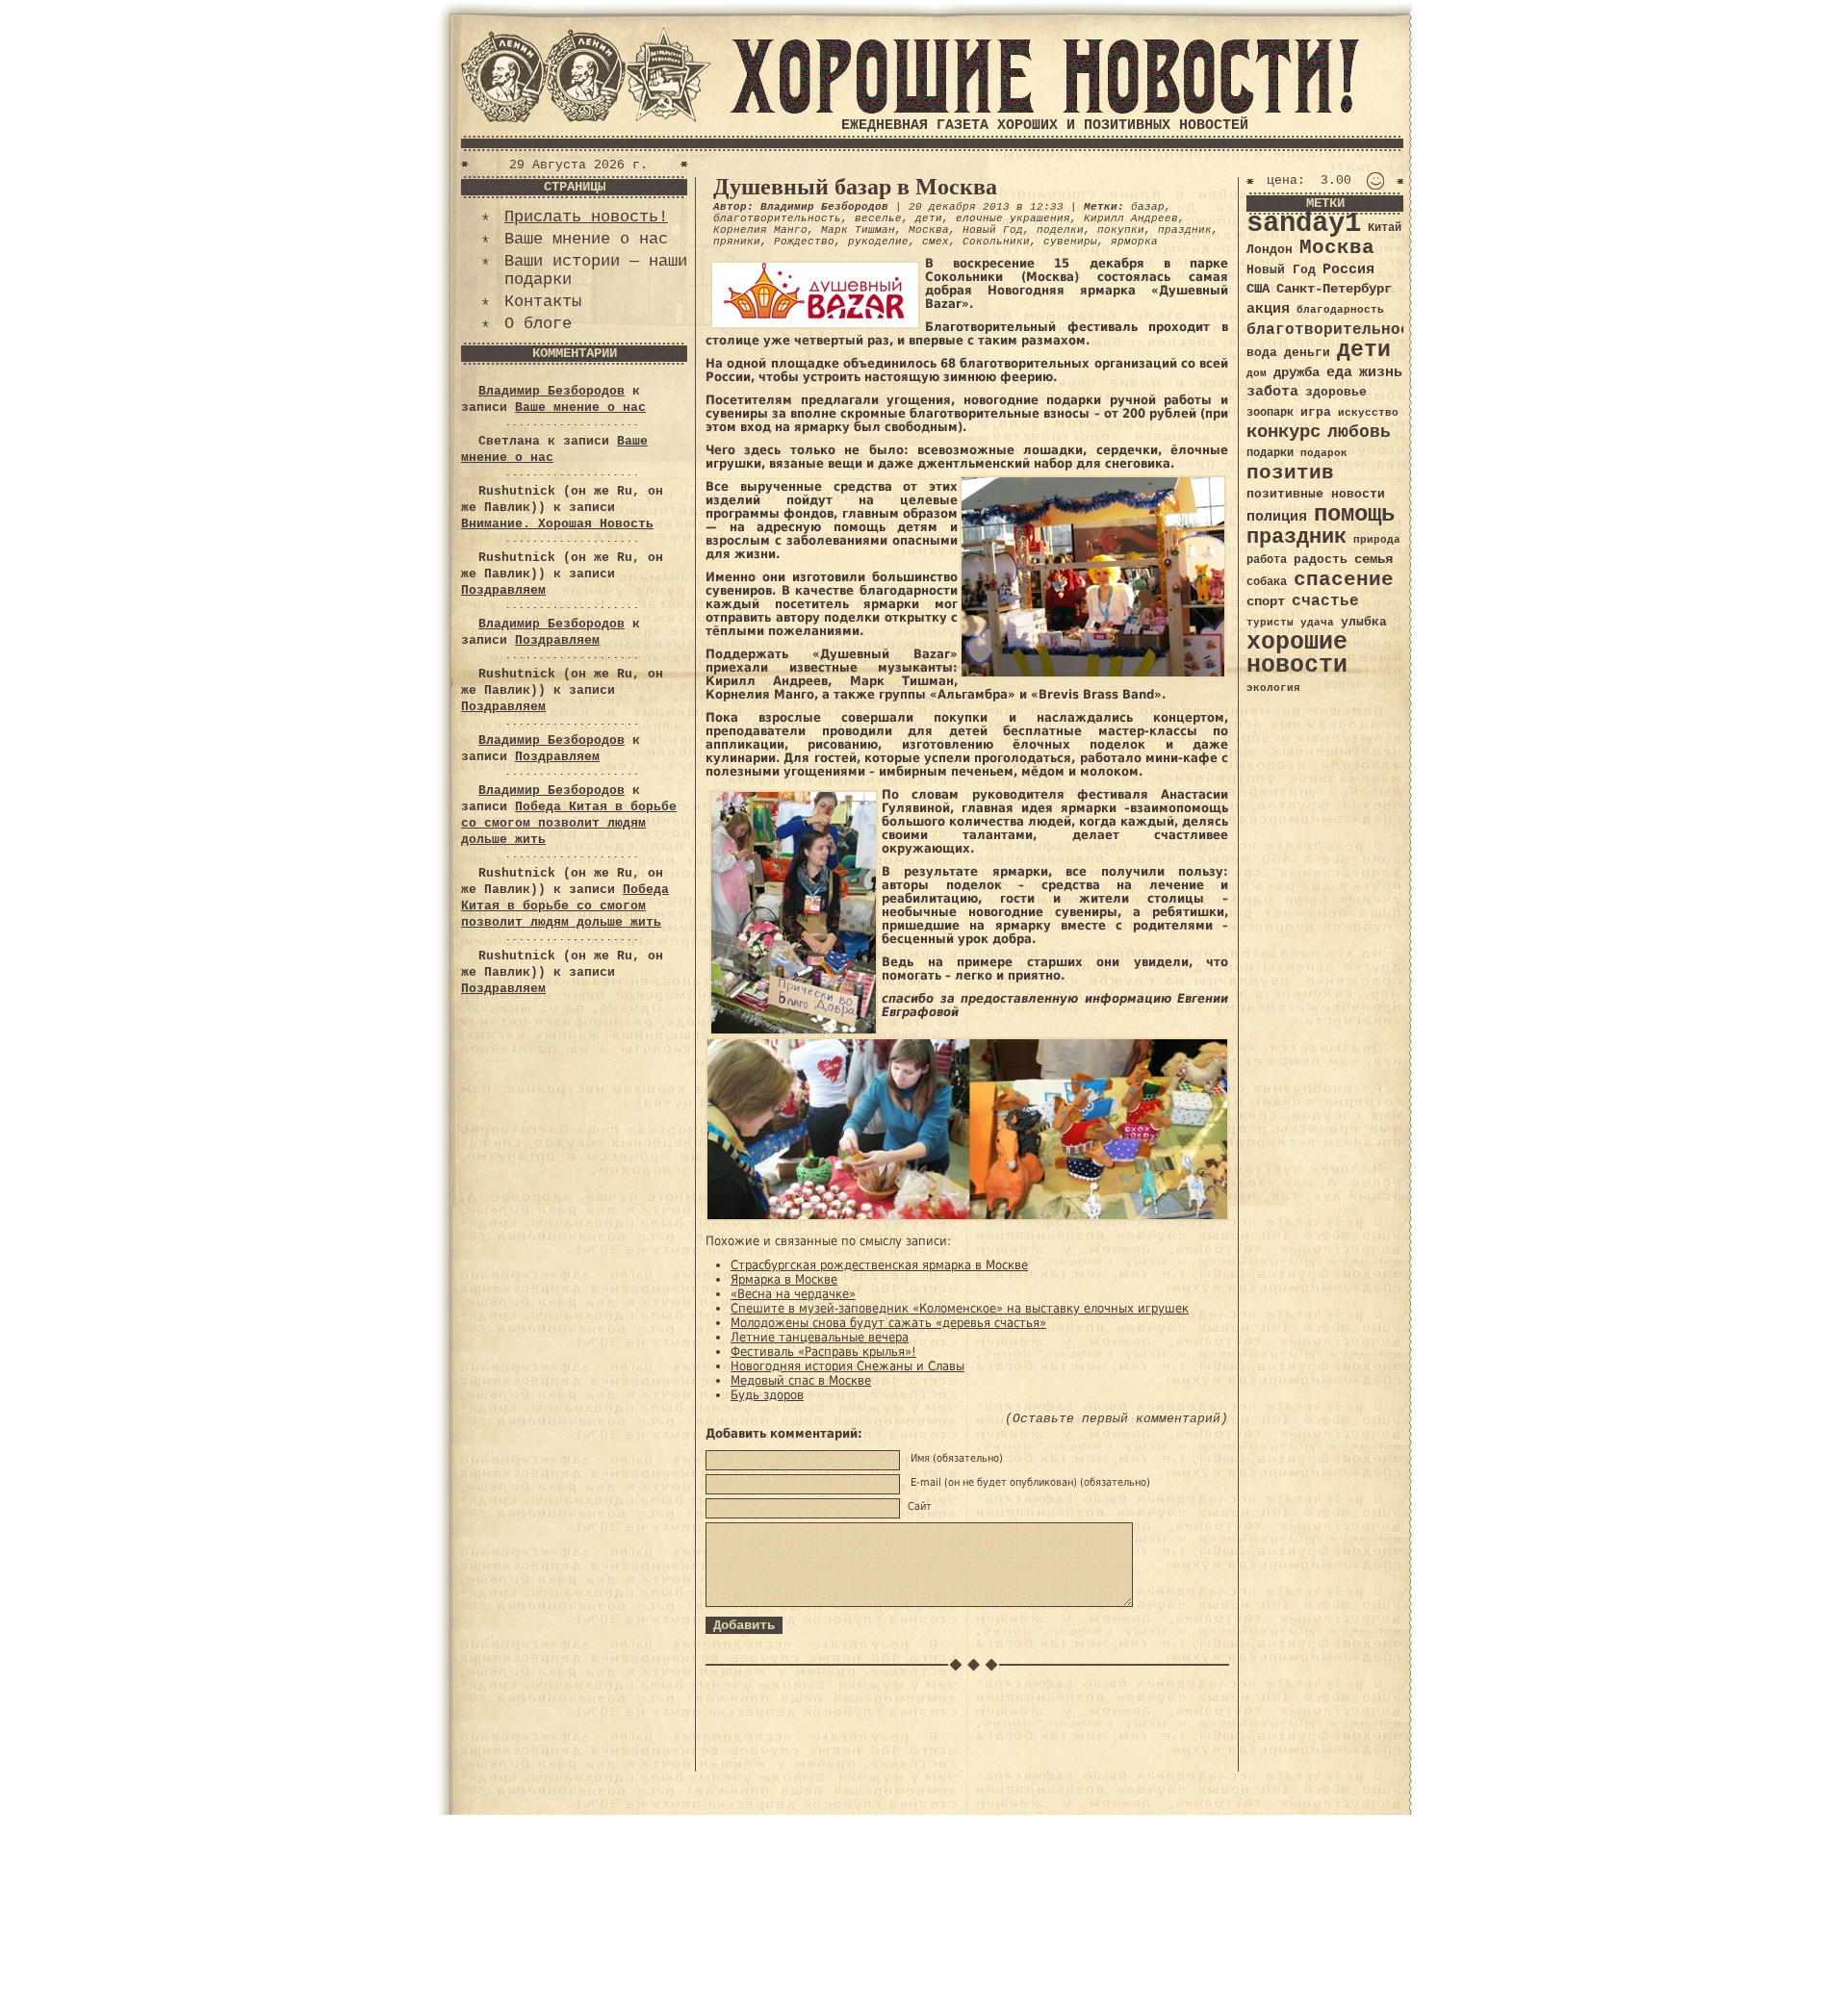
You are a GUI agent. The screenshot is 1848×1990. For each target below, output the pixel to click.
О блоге (538, 324)
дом (1257, 373)
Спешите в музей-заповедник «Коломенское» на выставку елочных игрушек (960, 1308)
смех (936, 242)
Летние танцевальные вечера (820, 1337)
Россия (1348, 269)
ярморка (1134, 242)
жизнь (1381, 372)
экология (1273, 688)
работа (1267, 560)
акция (1268, 309)
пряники (737, 242)
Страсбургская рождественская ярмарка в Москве (879, 1265)
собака (1267, 582)
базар (1148, 207)
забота (1272, 392)
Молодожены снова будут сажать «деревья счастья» (888, 1323)
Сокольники (996, 242)
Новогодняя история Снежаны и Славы (847, 1366)
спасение (1344, 580)
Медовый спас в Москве (801, 1380)
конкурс (1283, 433)
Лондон (1270, 250)
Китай (1385, 228)
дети (929, 218)
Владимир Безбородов (552, 391)
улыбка (1364, 622)
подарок (1324, 453)
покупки (1121, 230)
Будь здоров (767, 1395)
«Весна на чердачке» (793, 1294)
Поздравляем (503, 590)
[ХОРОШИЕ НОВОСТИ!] (1044, 110)
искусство (1368, 413)
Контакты (543, 302)
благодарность (1340, 310)
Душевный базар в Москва (855, 187)
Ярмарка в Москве (784, 1279)
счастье (1325, 601)
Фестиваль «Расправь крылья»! (823, 1352)
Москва (929, 230)
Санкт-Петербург (1334, 289)
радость (1321, 560)
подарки (1270, 453)
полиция (1277, 517)
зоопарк (1270, 413)
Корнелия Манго (760, 230)
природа (1377, 539)
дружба (1296, 372)
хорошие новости (1297, 654)
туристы (1270, 622)
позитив (1290, 473)
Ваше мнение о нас (586, 239)
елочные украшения (1013, 218)
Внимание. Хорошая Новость (557, 524)
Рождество (804, 242)
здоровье (1336, 392)
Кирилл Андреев (1131, 218)
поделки (1060, 230)
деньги (1307, 353)
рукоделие (878, 242)
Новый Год (993, 230)
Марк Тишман (858, 230)
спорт (1266, 601)
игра (1316, 412)
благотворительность (777, 218)
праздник (1185, 230)
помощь (1354, 514)
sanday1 (1304, 224)
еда (1339, 372)
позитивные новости (1316, 494)
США (1258, 289)
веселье (878, 218)
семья (1373, 559)
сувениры (1070, 242)
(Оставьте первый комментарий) (1116, 1419)
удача (1317, 623)
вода (1262, 353)
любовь (1359, 432)
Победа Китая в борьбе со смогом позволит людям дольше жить (569, 823)
